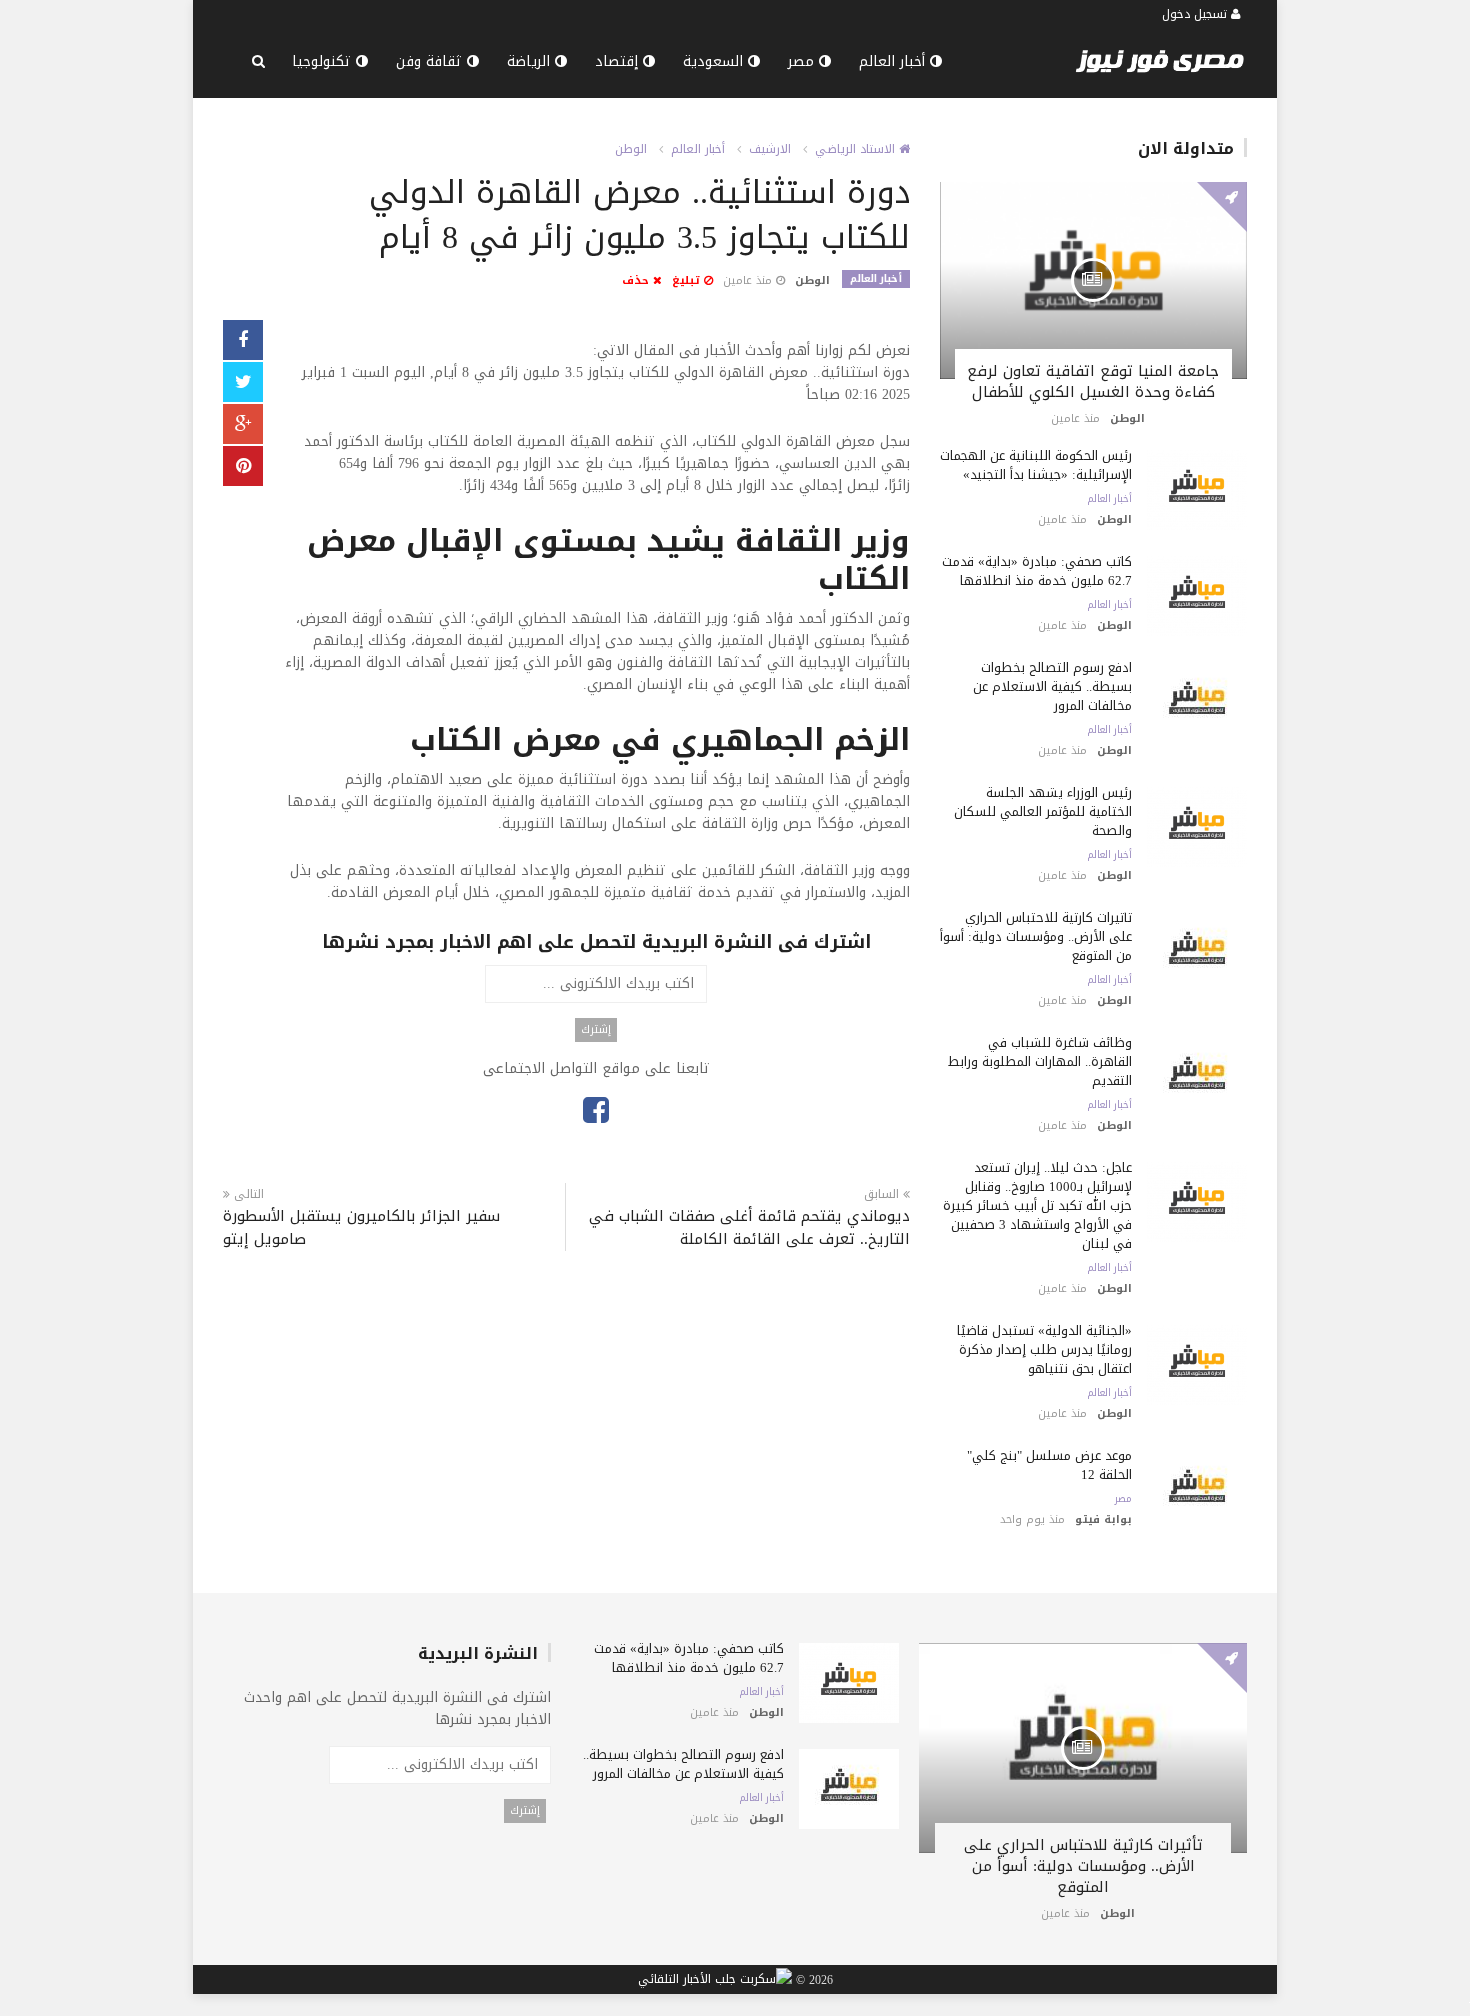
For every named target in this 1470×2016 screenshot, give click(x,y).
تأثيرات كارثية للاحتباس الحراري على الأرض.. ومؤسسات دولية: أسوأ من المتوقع (1036, 936)
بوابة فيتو (1103, 1519)
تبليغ (688, 280)
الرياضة (531, 61)
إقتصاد (619, 61)
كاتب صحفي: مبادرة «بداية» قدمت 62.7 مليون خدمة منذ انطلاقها (1037, 571)
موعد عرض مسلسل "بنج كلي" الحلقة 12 (1049, 1465)
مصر (803, 61)
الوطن (631, 149)
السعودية (715, 61)
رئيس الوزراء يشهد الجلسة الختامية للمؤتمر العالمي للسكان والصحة (1043, 811)
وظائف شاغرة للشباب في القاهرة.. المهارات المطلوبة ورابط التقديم (1040, 1061)
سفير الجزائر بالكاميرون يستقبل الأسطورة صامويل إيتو (361, 1228)
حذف (637, 280)
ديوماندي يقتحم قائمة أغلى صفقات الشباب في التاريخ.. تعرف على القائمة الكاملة (749, 1228)
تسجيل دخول (1196, 14)
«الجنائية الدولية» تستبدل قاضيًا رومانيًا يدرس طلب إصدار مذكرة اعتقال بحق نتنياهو (1044, 1349)
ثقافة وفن (431, 61)
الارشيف (770, 149)
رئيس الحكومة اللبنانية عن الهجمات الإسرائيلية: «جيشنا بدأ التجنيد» (1036, 465)
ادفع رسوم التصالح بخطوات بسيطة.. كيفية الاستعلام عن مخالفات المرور (1052, 686)
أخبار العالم (894, 61)
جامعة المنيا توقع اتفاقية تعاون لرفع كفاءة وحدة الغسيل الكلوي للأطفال (1093, 381)
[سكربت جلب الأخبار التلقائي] (715, 1980)
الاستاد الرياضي (857, 149)
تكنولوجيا (324, 61)
